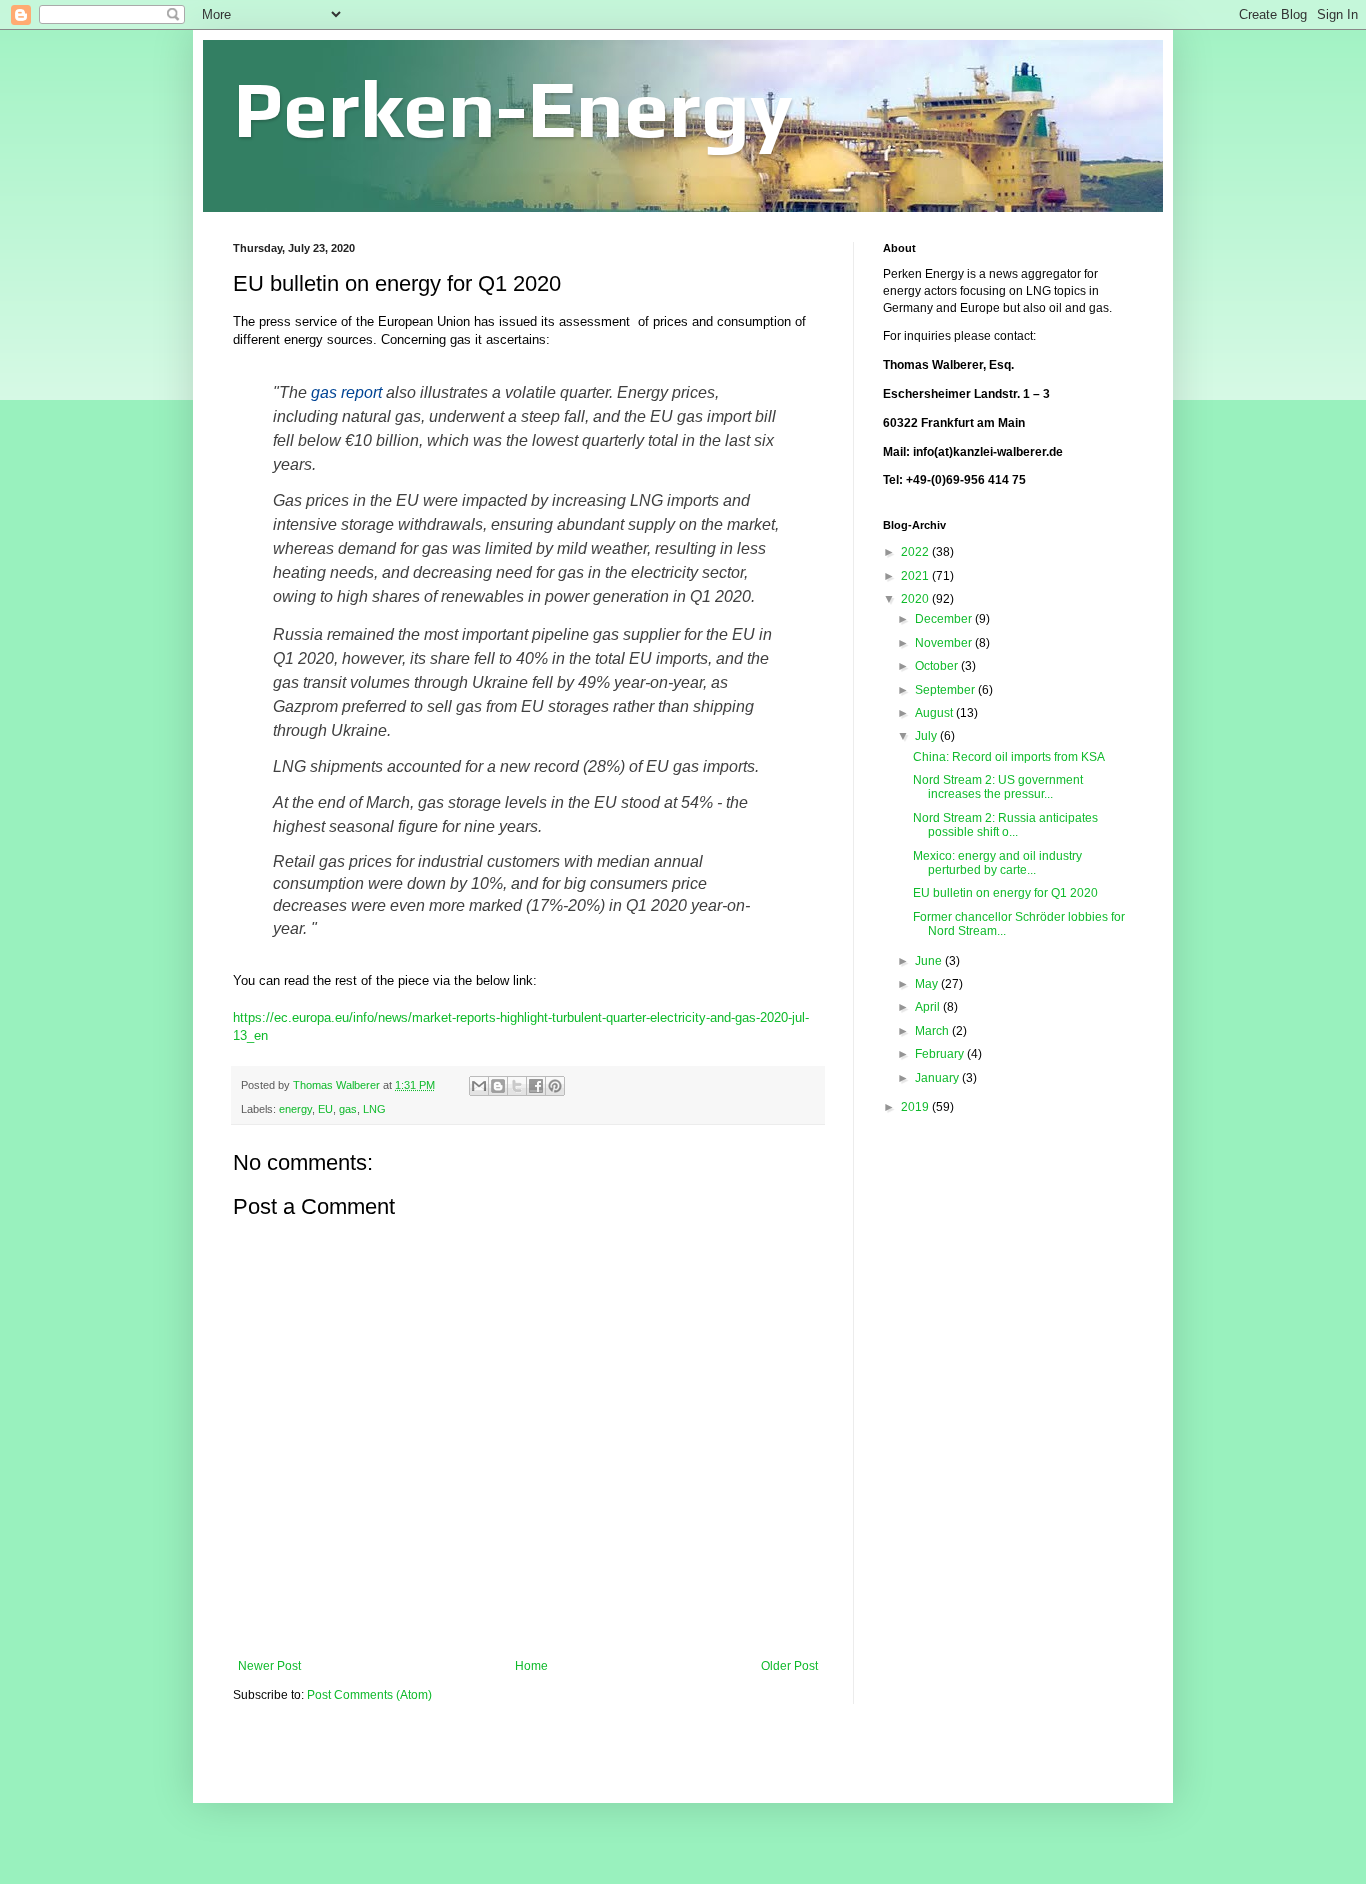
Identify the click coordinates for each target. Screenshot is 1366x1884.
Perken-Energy (513, 108)
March (933, 1031)
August (935, 713)
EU (325, 1109)
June (930, 961)
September (946, 690)
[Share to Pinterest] (555, 1086)
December (945, 619)
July (927, 736)
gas (348, 1109)
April (929, 1007)
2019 (916, 1107)
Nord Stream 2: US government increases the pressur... (998, 787)
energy (295, 1109)
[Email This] (479, 1086)
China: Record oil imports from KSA (1009, 757)
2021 (916, 576)
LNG (374, 1109)
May (928, 984)
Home (531, 1666)
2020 (916, 599)
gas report (346, 392)
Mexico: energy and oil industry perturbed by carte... (997, 863)
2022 (916, 552)
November (945, 643)
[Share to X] (517, 1086)
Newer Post (269, 1666)
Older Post (789, 1666)
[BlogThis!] (498, 1086)
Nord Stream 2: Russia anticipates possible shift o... (1005, 825)
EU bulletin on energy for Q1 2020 (1005, 893)
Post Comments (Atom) (369, 1695)
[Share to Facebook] (536, 1086)
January (938, 1078)
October (938, 666)
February (941, 1054)
